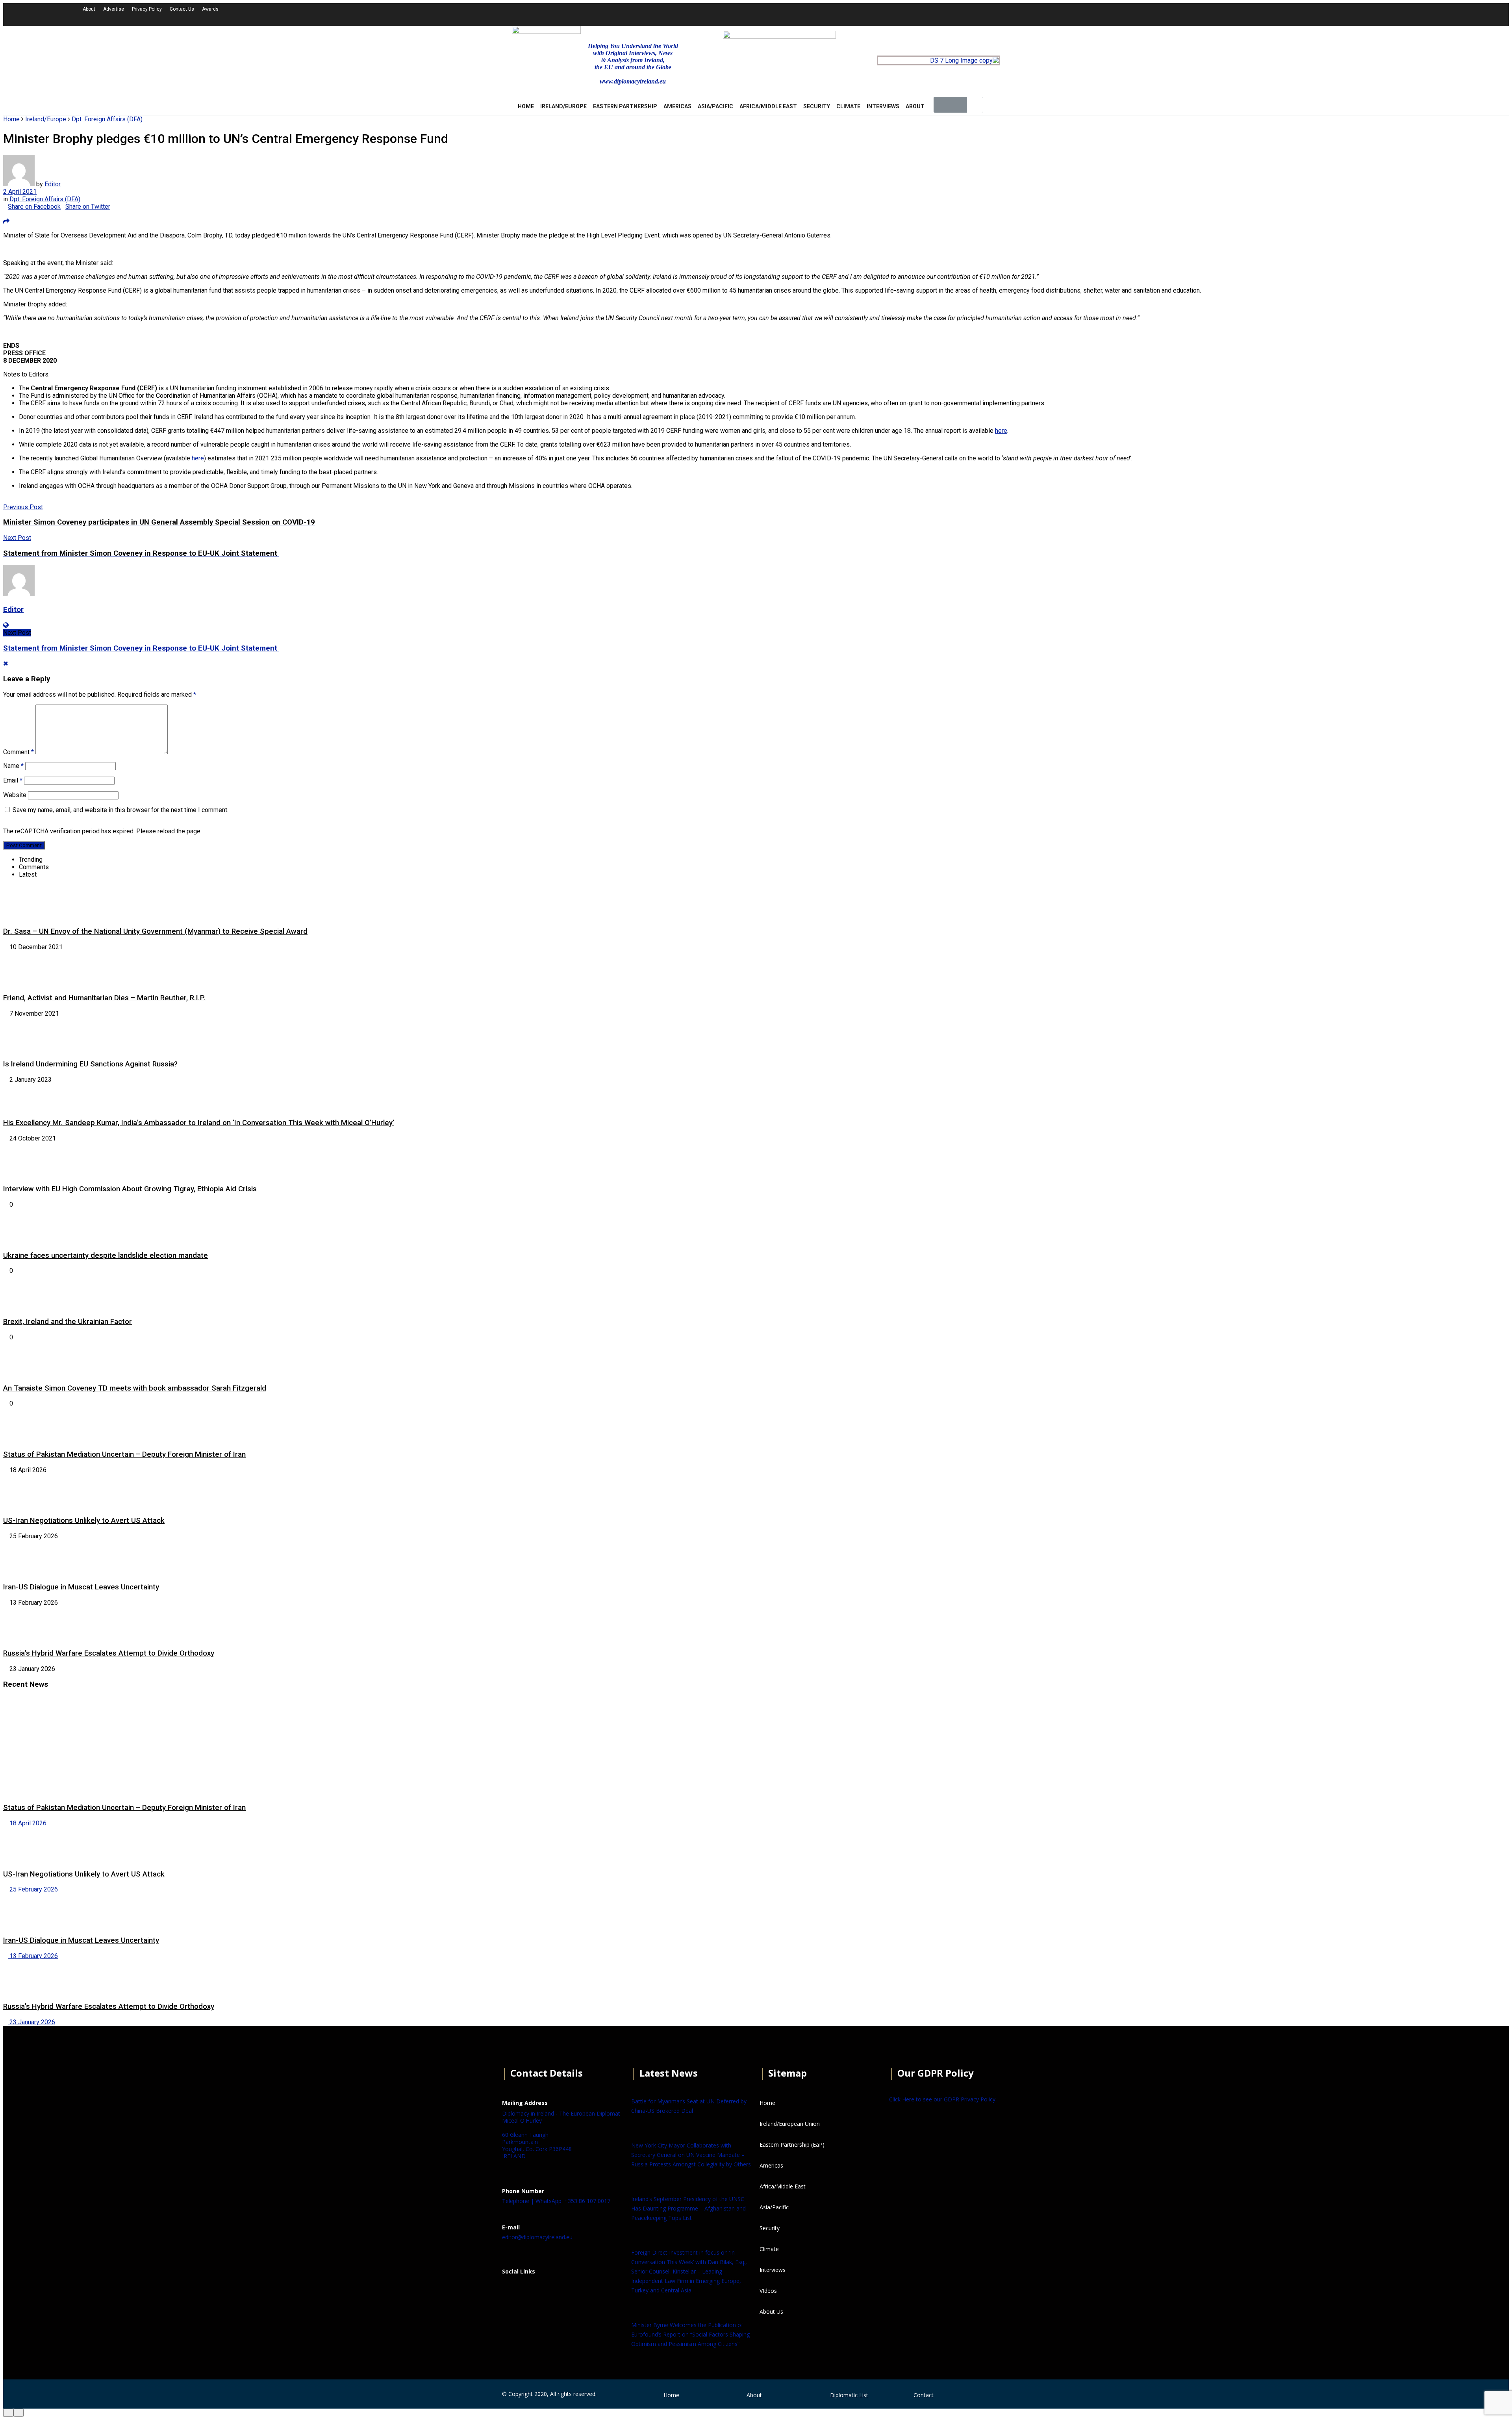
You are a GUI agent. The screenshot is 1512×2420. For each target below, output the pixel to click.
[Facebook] (512, 2291)
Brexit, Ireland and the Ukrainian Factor (68, 1322)
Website (15, 795)
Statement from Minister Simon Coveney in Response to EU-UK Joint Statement (141, 648)
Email (13, 780)
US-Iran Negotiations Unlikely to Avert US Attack (84, 1521)
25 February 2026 (33, 1889)
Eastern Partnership (625, 106)
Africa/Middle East (768, 106)
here (1001, 431)
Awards (210, 9)
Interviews (883, 106)
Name (13, 766)
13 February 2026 (33, 1956)
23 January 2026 (31, 2022)
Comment (19, 752)
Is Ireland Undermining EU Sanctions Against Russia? (90, 1064)
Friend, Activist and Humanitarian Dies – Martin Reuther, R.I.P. (104, 998)
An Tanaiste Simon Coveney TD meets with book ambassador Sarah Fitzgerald (135, 1388)
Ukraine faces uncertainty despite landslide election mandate (106, 1255)
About (89, 9)
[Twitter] (1201, 14)
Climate (848, 106)
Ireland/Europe (563, 106)
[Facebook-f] (1180, 14)
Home (11, 119)
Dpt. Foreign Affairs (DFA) (107, 119)
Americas (677, 106)
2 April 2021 (20, 192)
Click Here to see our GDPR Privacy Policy (942, 2099)
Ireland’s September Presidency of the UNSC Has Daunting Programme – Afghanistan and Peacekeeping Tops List (688, 2208)
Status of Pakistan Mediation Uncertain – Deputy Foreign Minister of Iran (124, 1454)
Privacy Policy (147, 9)
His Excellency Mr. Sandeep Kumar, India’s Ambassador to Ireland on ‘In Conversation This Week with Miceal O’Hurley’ (199, 1123)
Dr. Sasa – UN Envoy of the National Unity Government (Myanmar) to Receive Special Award (155, 931)
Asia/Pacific (715, 106)
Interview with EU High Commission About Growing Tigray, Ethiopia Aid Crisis (130, 1189)
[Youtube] (1223, 14)
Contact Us (182, 9)
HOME (526, 106)
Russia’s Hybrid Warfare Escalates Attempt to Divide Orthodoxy (109, 1653)
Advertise (114, 9)
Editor (53, 184)
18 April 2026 (27, 1823)
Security (817, 106)
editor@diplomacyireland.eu (537, 2237)
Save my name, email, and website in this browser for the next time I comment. (120, 810)
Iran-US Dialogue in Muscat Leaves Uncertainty (81, 1587)
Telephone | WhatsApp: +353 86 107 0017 (556, 2201)
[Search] (975, 105)
